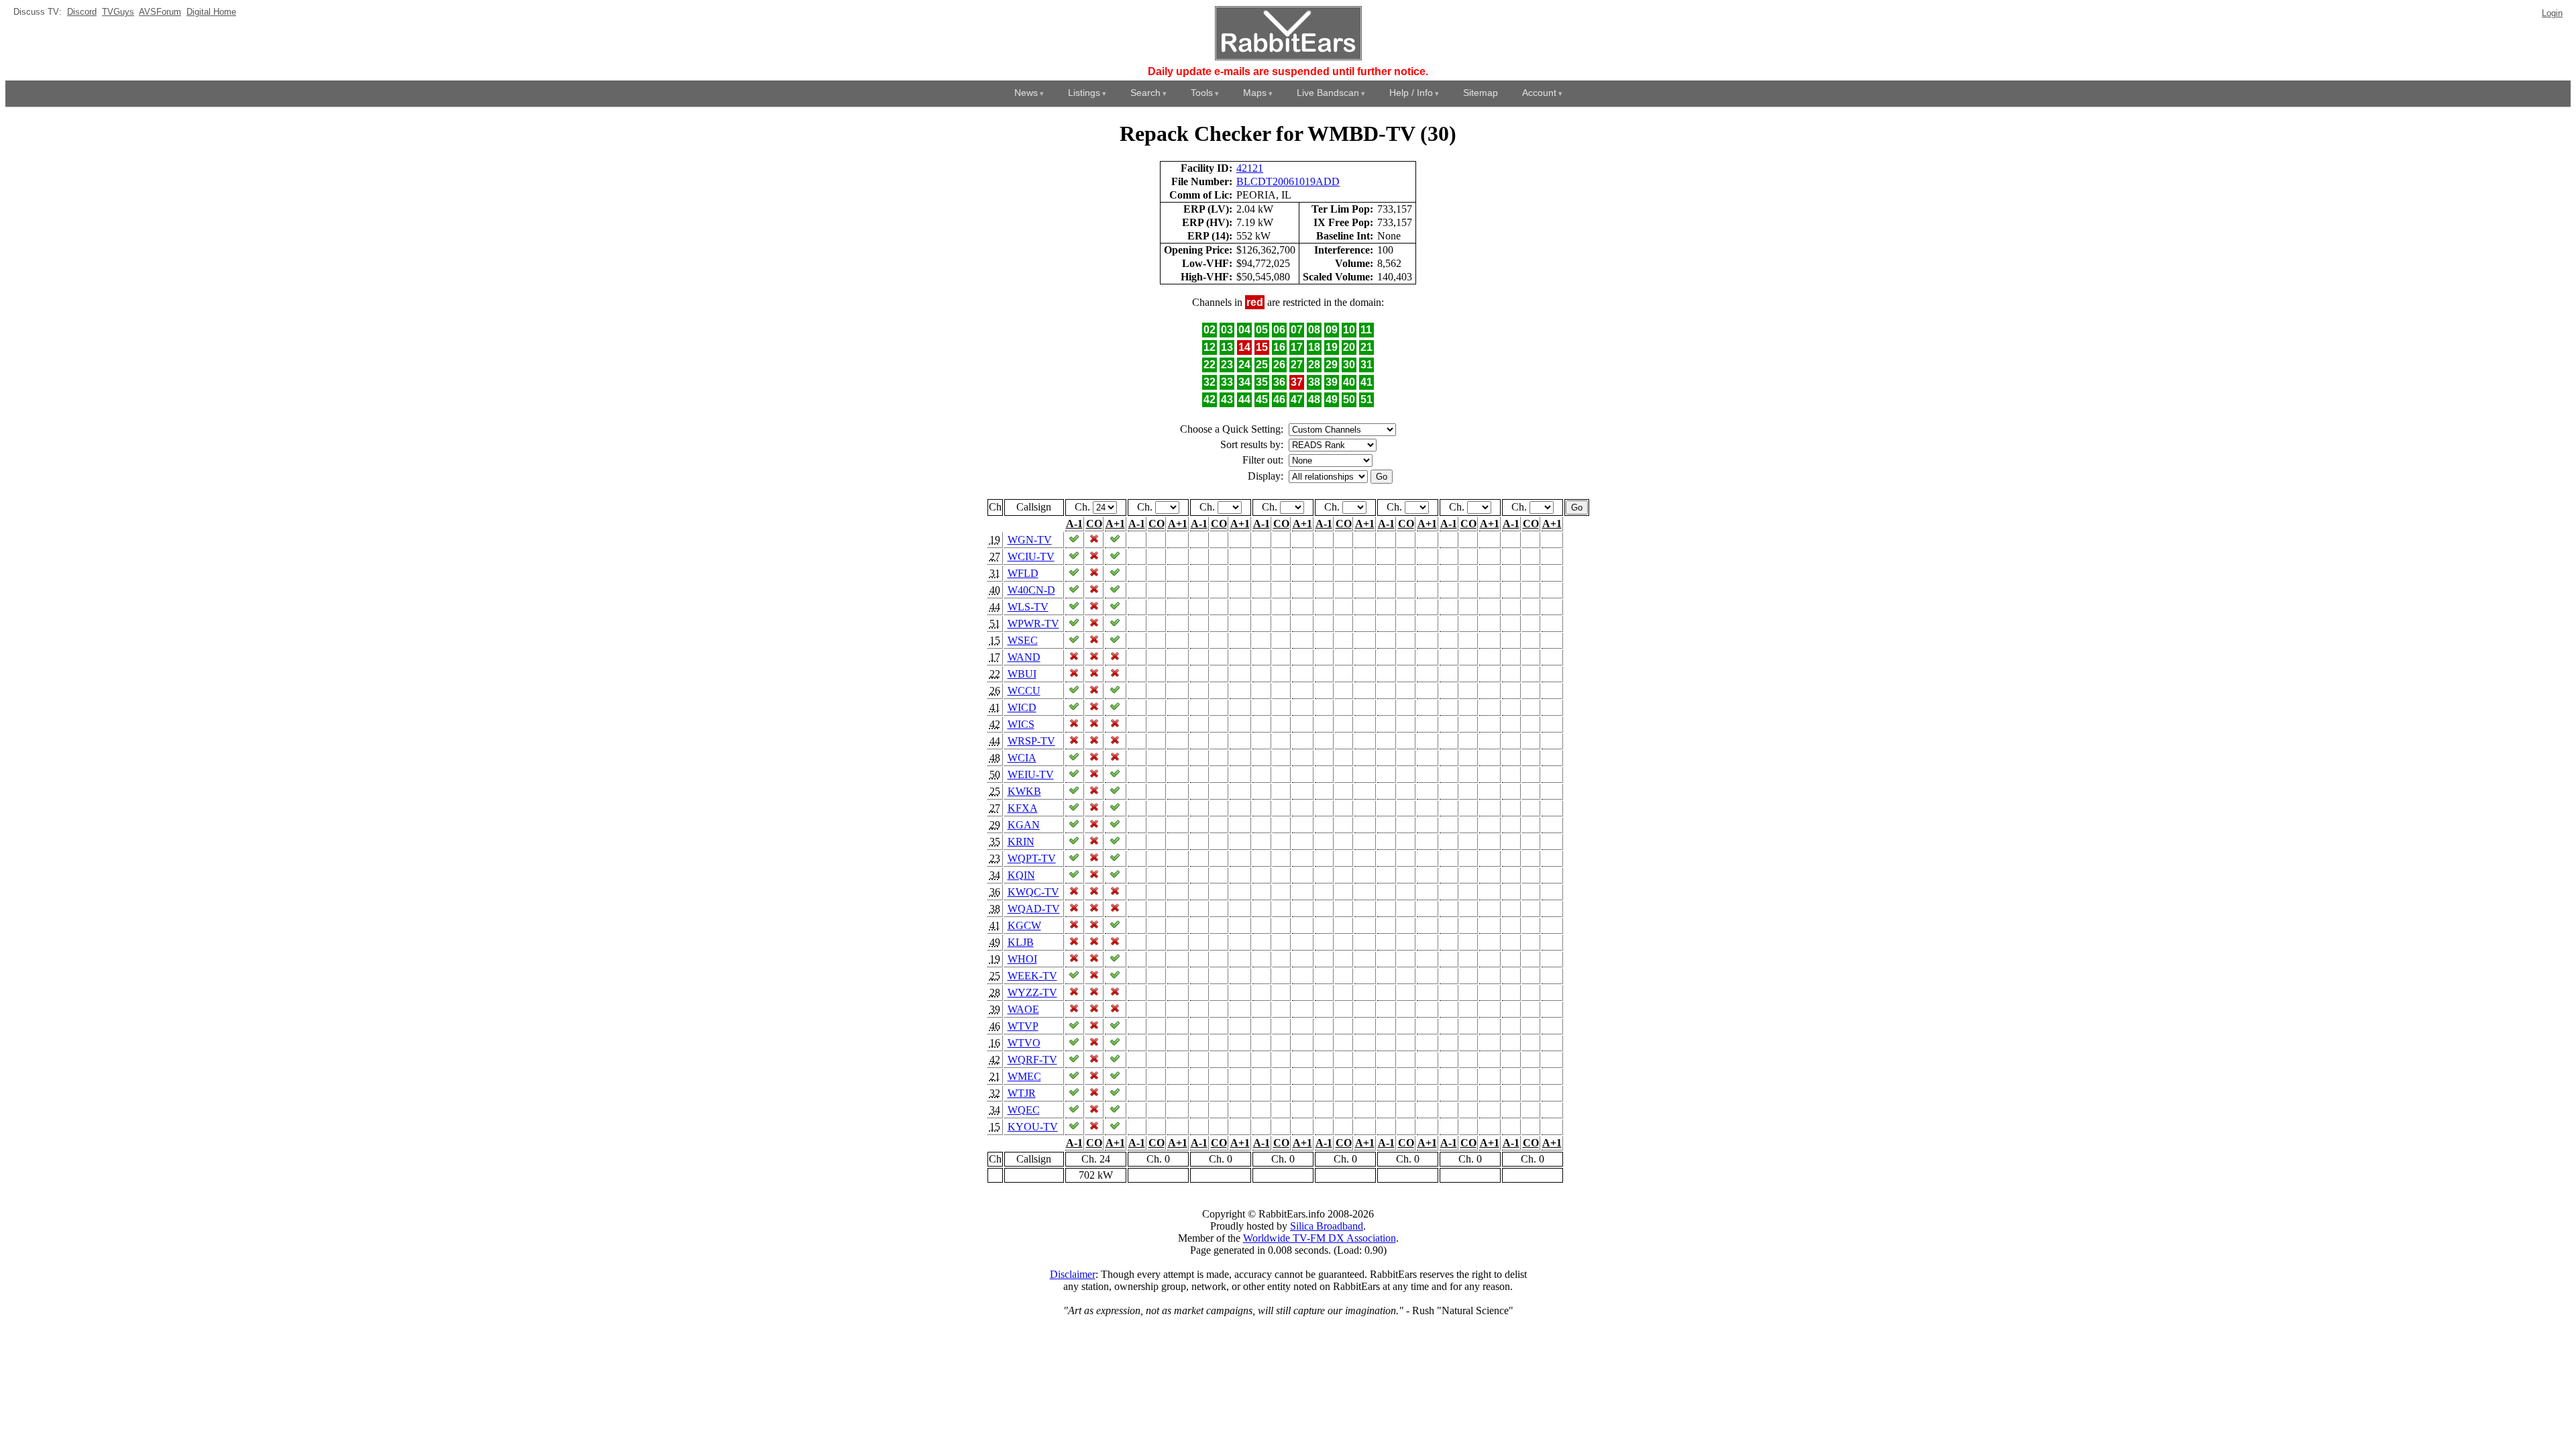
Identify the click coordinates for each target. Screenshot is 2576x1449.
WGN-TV (1030, 540)
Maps (1255, 93)
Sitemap (1481, 93)
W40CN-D (1031, 590)
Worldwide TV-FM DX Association (1320, 1238)
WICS (1021, 724)
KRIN (1021, 842)
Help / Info (1411, 93)
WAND (1024, 657)
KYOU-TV (1033, 1127)
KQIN (1021, 875)
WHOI (1022, 959)
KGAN (1024, 825)
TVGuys (118, 12)
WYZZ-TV (1032, 992)
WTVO (1024, 1043)
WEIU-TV (1031, 774)
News (1026, 93)
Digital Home (211, 12)
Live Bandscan (1328, 93)
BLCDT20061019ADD (1288, 181)
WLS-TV (1028, 607)
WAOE (1023, 1009)
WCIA (1022, 758)
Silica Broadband (1327, 1226)
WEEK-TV (1032, 976)
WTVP (1023, 1026)
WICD (1022, 707)
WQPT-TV (1032, 858)
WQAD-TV (1034, 909)
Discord (82, 12)
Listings (1084, 93)
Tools (1202, 93)
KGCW (1024, 925)
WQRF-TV (1032, 1060)
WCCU (1024, 691)
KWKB (1024, 791)
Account (1539, 93)
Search (1145, 93)
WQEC (1024, 1110)
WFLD (1023, 573)
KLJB (1021, 942)
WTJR (1022, 1093)
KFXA (1023, 808)
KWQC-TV (1033, 892)
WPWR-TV (1033, 624)
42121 (1250, 168)
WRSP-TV (1031, 741)
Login (2552, 13)
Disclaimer (1073, 1274)
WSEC (1023, 640)
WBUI (1022, 674)
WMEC (1024, 1076)
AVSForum (160, 12)
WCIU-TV (1031, 556)
